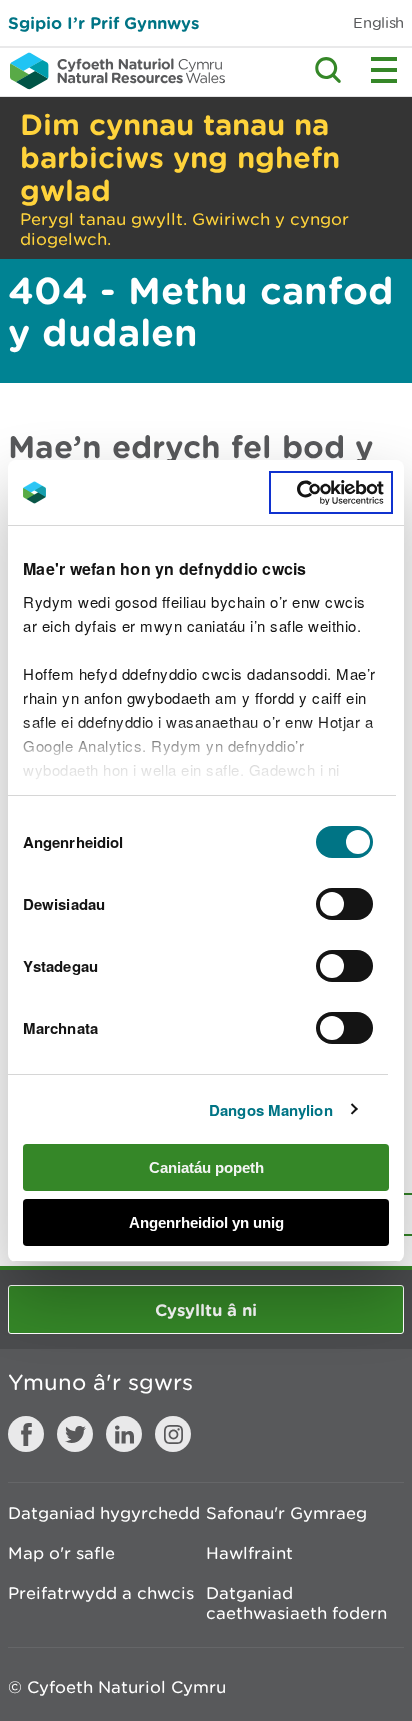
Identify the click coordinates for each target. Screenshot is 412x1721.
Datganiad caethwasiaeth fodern (296, 1603)
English (378, 22)
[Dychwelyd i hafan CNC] (112, 71)
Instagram (173, 1434)
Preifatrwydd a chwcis (101, 1593)
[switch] (344, 904)
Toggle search (328, 70)
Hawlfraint (249, 1553)
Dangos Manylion (271, 1110)
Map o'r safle (61, 1553)
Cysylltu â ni (206, 1309)
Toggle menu (384, 70)
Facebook (26, 1434)
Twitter (75, 1434)
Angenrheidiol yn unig (206, 1222)
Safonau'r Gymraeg (286, 1513)
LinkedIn (124, 1434)
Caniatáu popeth (206, 1167)
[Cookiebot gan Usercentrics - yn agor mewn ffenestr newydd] (331, 493)
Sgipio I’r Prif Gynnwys (103, 22)
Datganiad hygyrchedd (104, 1513)
